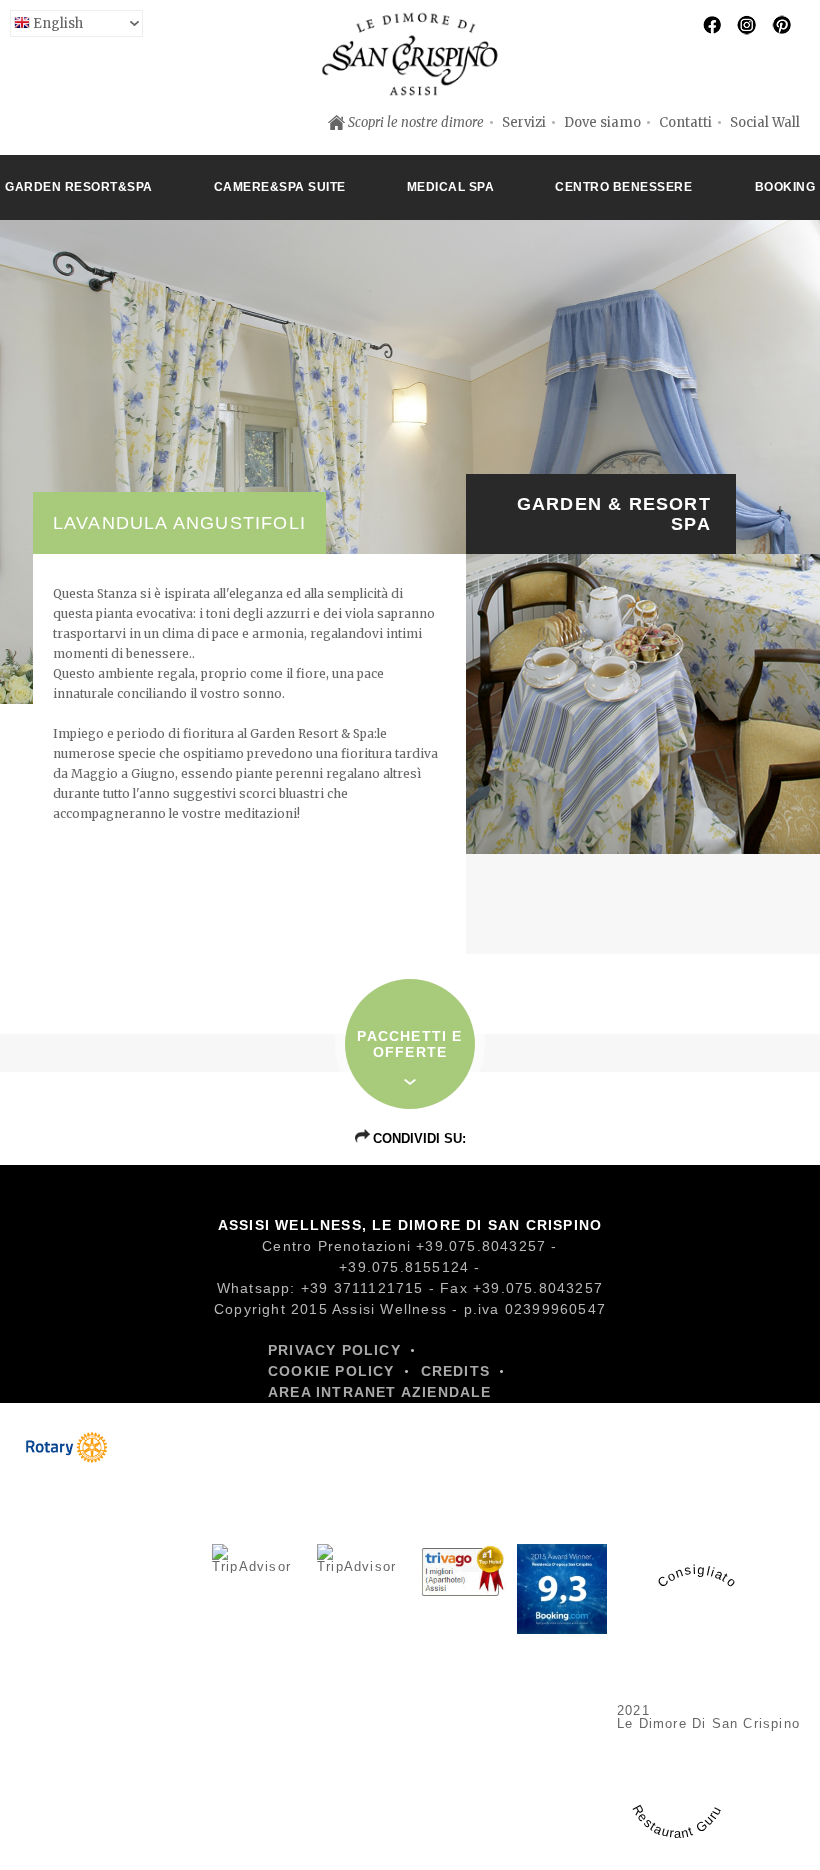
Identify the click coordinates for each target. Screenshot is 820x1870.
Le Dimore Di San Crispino (708, 1723)
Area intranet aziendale (380, 1392)
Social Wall (765, 122)
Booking (785, 187)
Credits (455, 1371)
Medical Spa (451, 187)
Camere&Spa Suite (280, 187)
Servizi (524, 122)
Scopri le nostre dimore (416, 122)
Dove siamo (602, 122)
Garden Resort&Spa (79, 187)
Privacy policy (334, 1350)
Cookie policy (331, 1371)
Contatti (685, 122)
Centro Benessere (623, 187)
